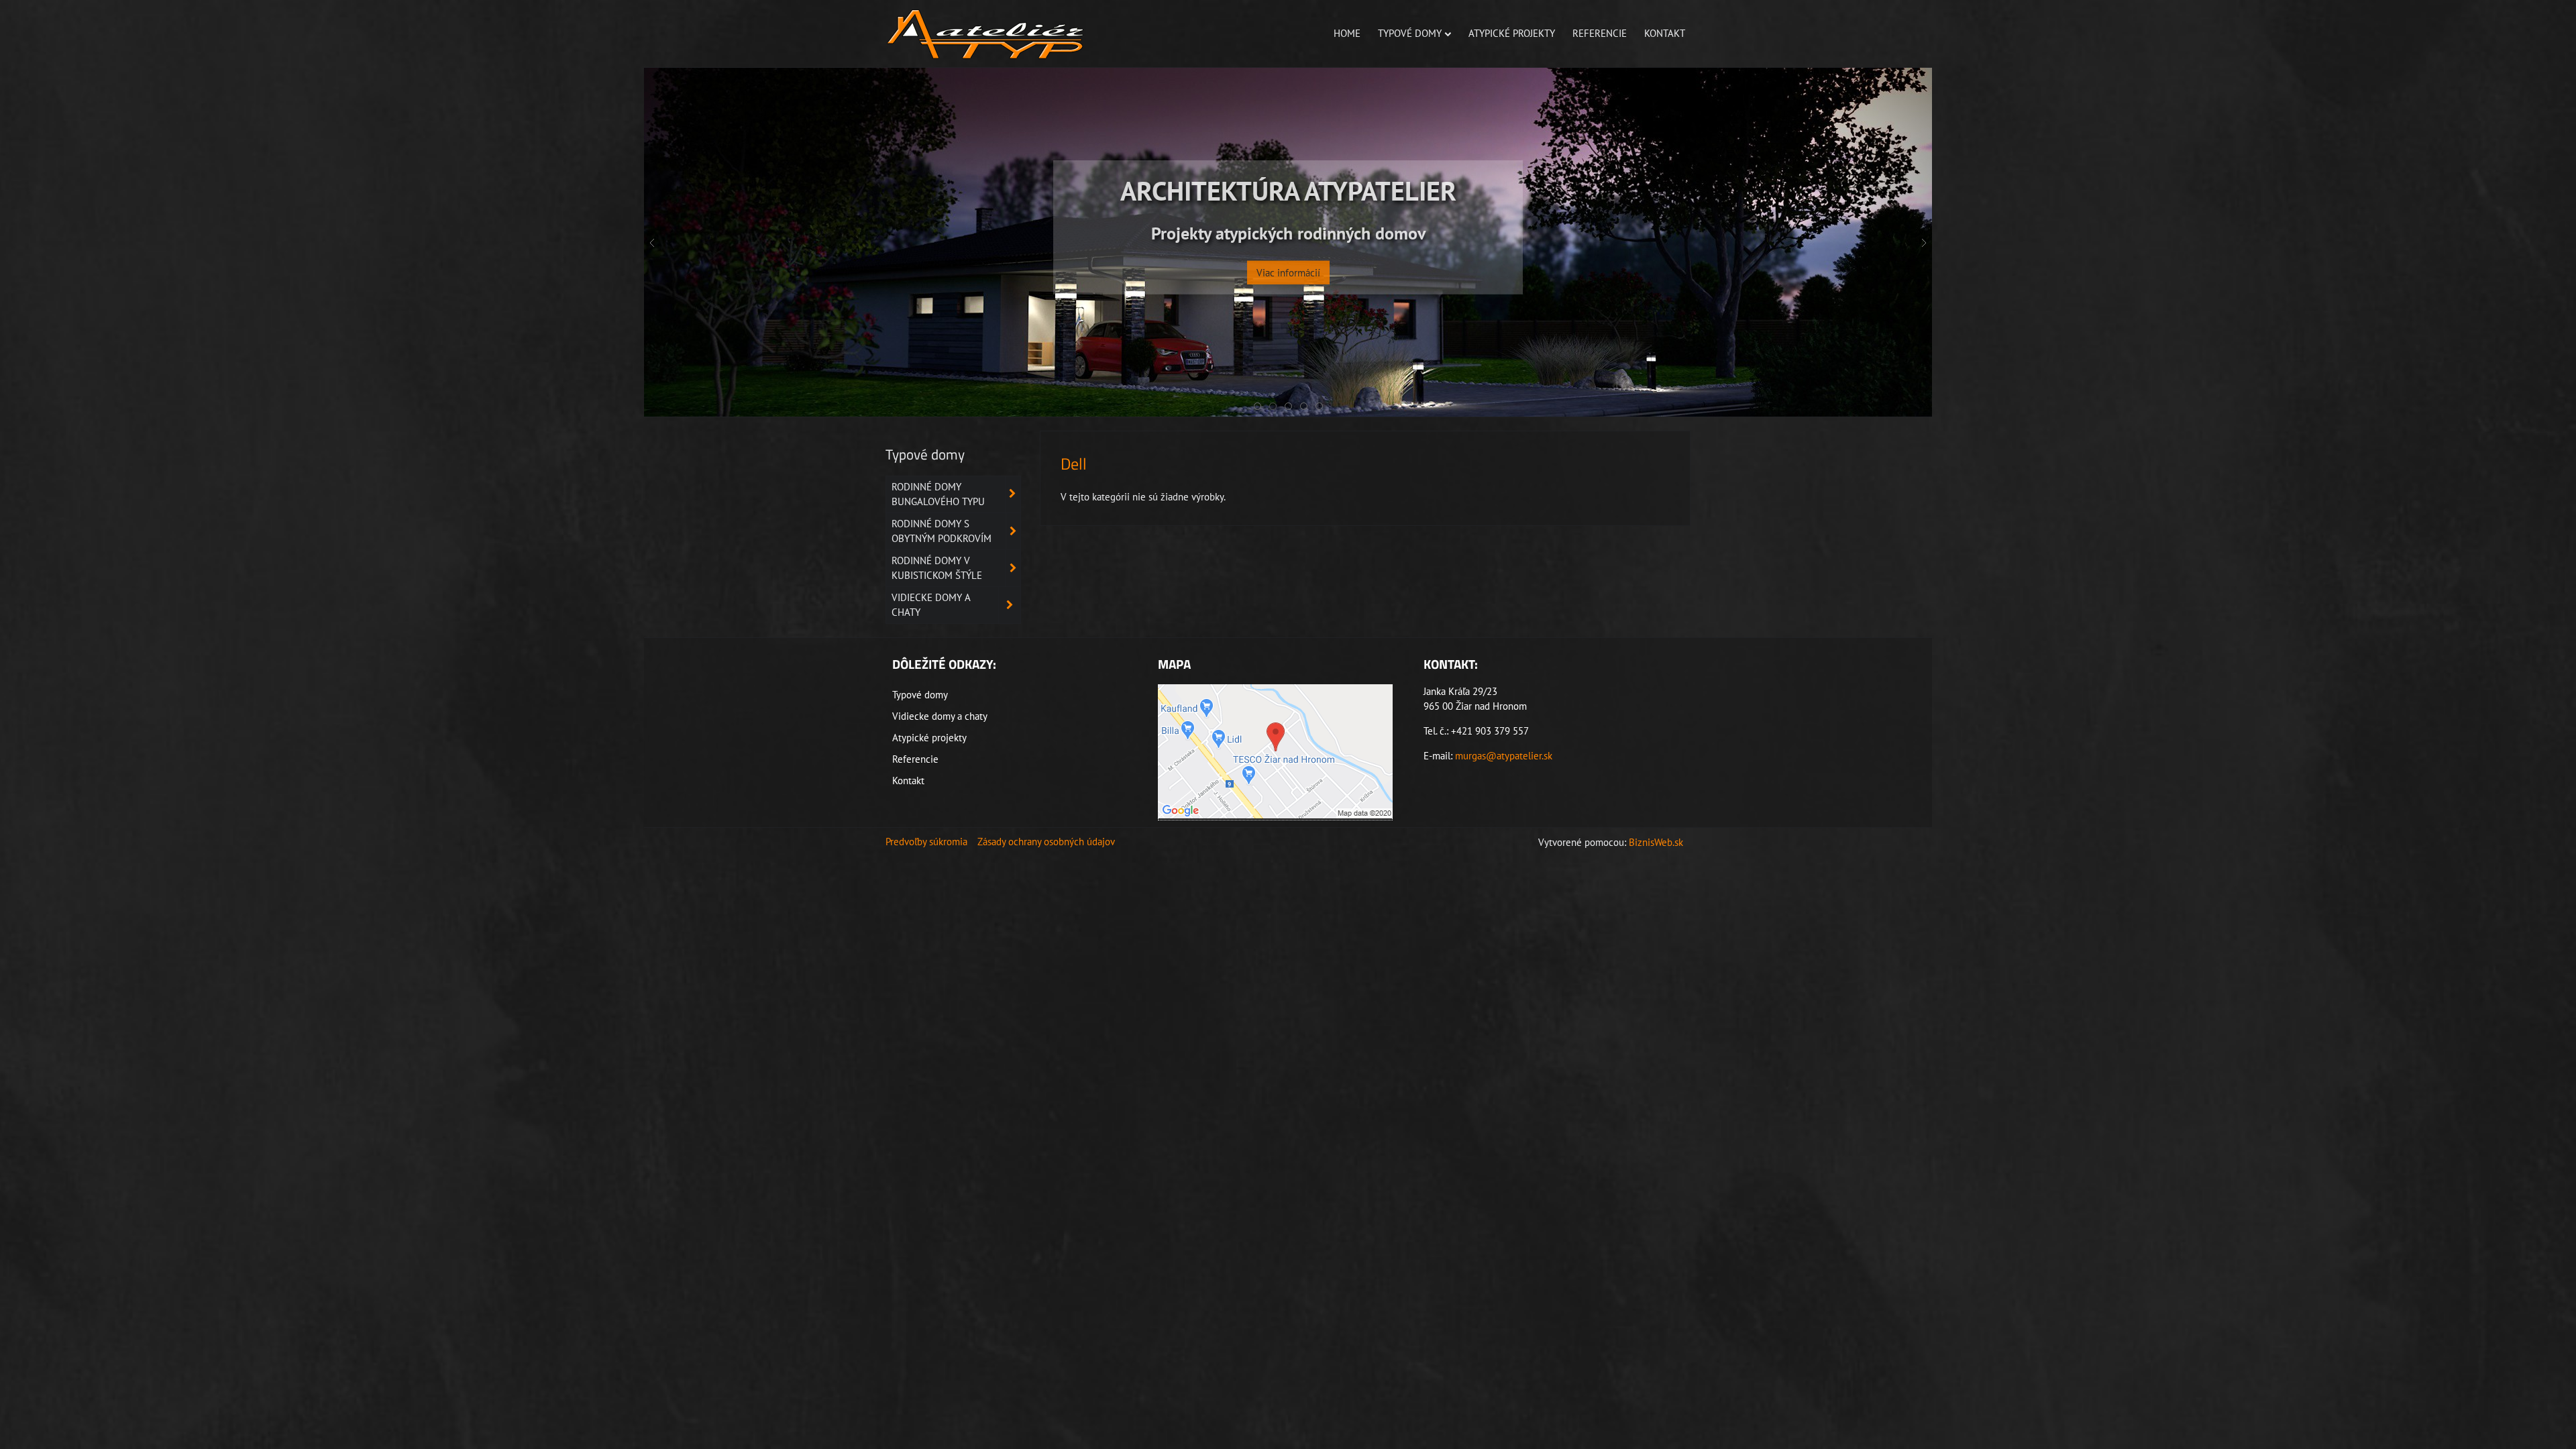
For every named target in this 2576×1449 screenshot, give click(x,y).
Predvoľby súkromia (926, 842)
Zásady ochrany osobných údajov (1046, 842)
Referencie (1600, 33)
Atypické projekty (1512, 33)
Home (1347, 33)
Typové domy (1410, 33)
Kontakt (1665, 33)
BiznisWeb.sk (1656, 842)
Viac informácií (1288, 305)
